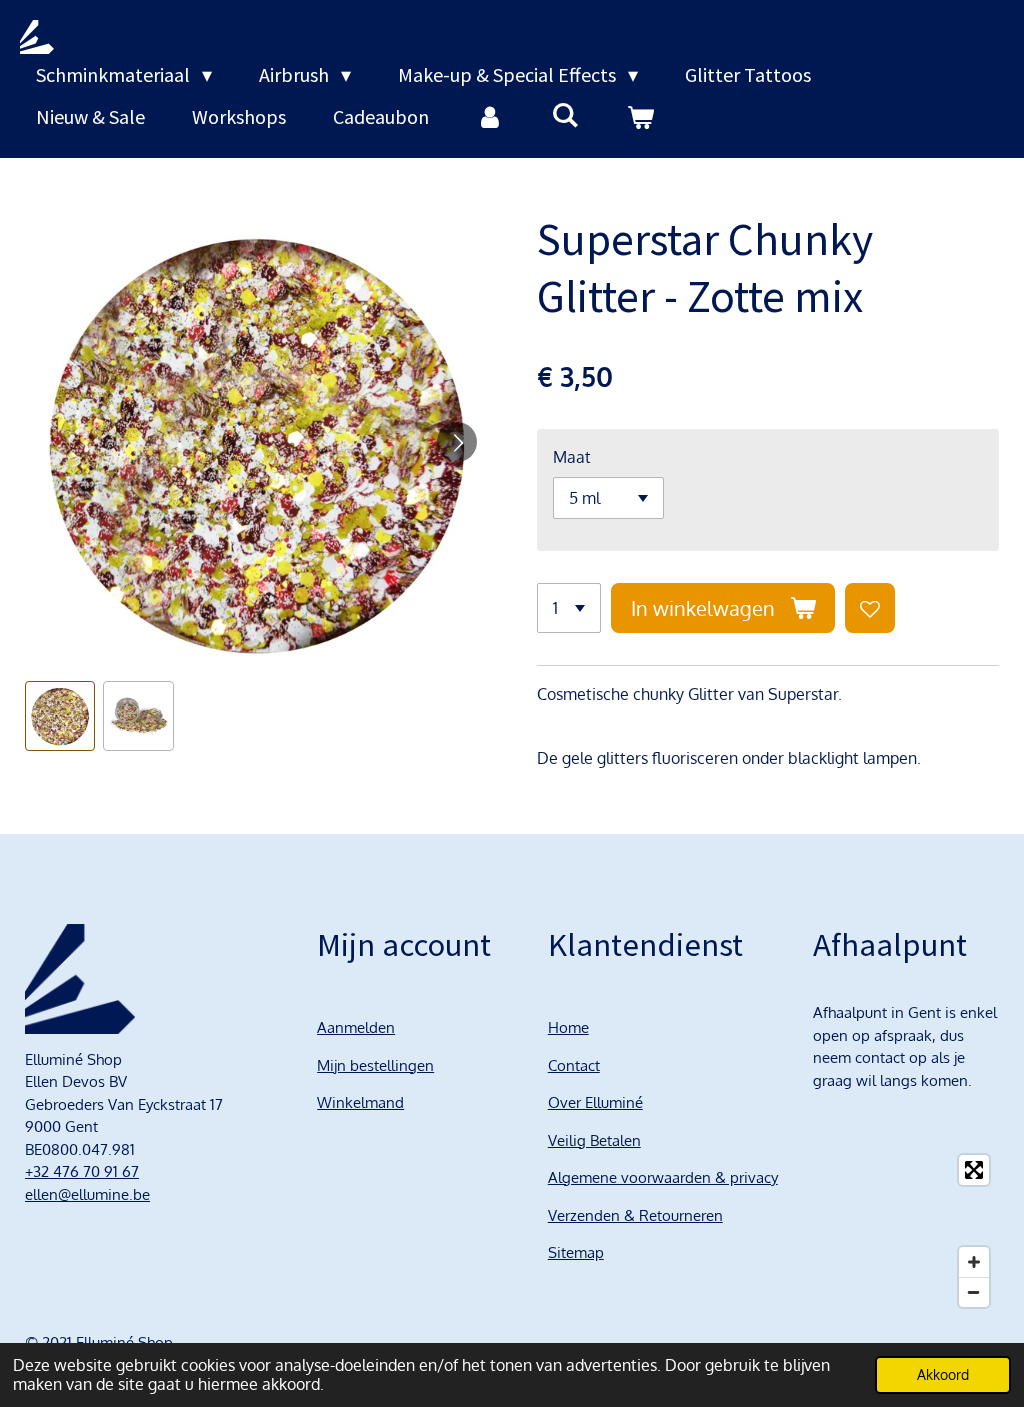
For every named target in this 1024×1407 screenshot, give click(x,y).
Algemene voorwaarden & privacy (663, 1177)
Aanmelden (356, 1027)
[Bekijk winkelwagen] (640, 117)
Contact (574, 1065)
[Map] (906, 1231)
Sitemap (576, 1252)
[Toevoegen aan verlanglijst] (870, 608)
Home (568, 1027)
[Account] (490, 117)
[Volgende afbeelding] (457, 442)
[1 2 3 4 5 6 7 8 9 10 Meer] (569, 608)
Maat (572, 457)
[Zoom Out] (974, 1292)
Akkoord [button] (943, 1374)
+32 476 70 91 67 (82, 1171)
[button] (60, 716)
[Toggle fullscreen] (974, 1170)
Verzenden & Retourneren (635, 1215)
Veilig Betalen (594, 1140)
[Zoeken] (565, 114)
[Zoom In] (974, 1262)
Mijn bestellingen (375, 1065)
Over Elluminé (595, 1102)
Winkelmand (360, 1102)
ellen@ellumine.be (87, 1194)
